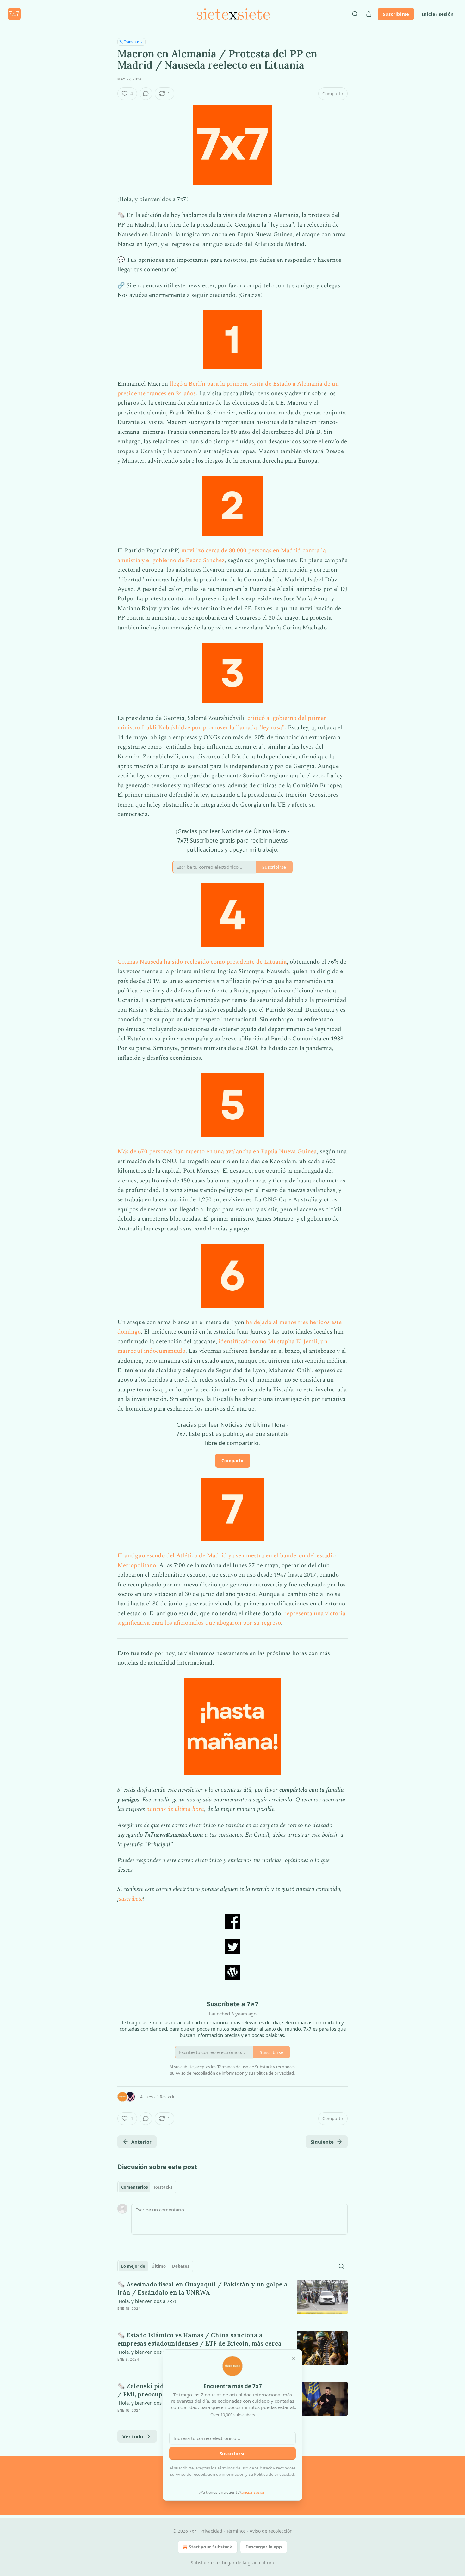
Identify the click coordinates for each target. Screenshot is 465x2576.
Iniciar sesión (438, 14)
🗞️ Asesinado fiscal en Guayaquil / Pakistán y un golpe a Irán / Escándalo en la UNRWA (202, 2288)
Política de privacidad (274, 2474)
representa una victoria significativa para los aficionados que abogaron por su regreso (231, 1618)
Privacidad (211, 2531)
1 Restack (165, 2097)
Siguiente (322, 2142)
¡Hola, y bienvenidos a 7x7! (147, 2301)
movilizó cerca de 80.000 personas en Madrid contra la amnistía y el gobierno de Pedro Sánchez (222, 555)
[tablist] (147, 2187)
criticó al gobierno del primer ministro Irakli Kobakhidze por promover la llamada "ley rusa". (222, 723)
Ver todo (133, 2436)
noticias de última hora (175, 1809)
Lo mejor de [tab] (133, 2266)
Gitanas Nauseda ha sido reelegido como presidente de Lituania (202, 962)
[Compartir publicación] (369, 14)
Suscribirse (396, 14)
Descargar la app (264, 2547)
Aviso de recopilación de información (210, 2474)
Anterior (141, 2142)
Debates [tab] (181, 2266)
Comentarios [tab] (134, 2187)
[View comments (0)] (146, 94)
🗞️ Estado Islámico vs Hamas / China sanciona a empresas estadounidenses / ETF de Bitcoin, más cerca (199, 2339)
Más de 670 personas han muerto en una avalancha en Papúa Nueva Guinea (217, 1152)
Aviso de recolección (271, 2531)
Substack (200, 2563)
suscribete (131, 1899)
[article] (232, 2300)
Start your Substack (211, 2547)
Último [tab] (159, 2266)
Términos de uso (233, 2468)
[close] (293, 2358)
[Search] (355, 14)
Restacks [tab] (163, 2187)
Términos (236, 2531)
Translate (131, 42)
